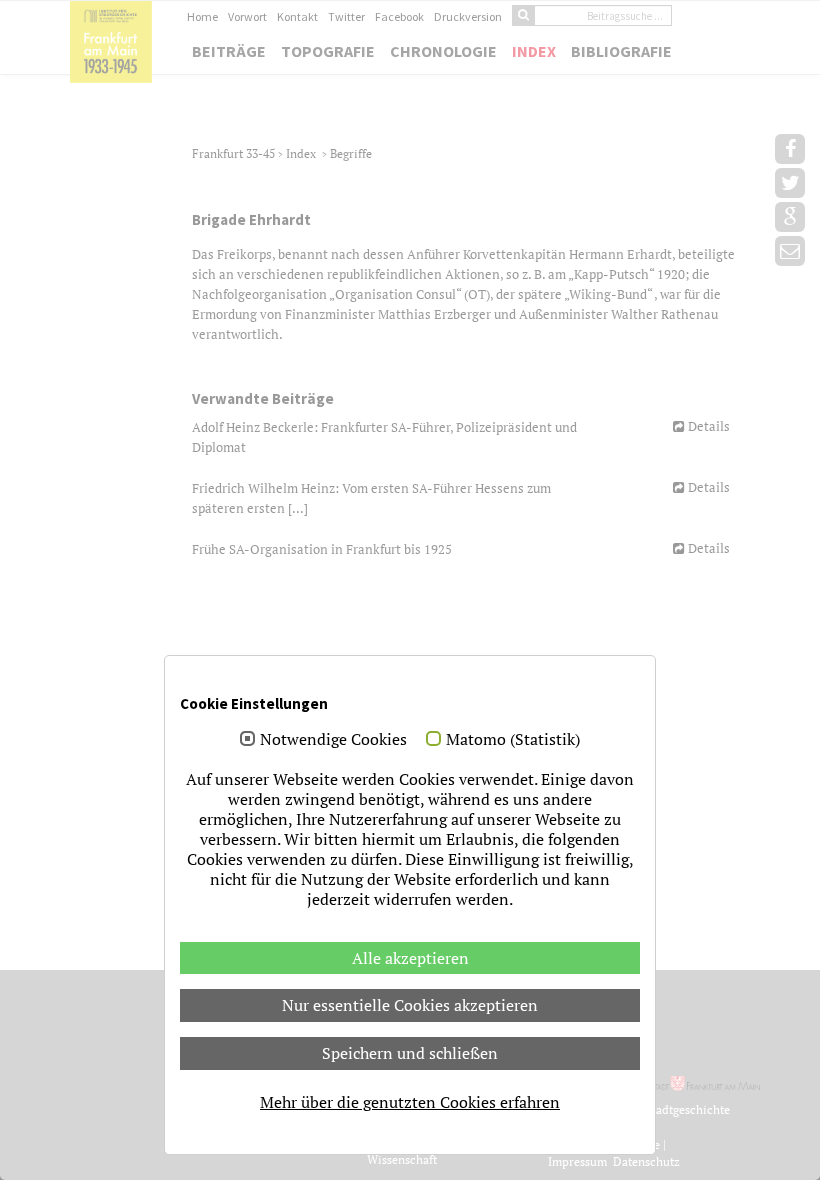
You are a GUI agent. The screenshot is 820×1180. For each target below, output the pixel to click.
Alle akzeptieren (410, 958)
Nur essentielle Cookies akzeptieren (410, 1005)
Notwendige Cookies (333, 740)
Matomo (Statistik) (513, 740)
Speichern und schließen (410, 1053)
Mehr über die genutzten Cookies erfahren (410, 1102)
